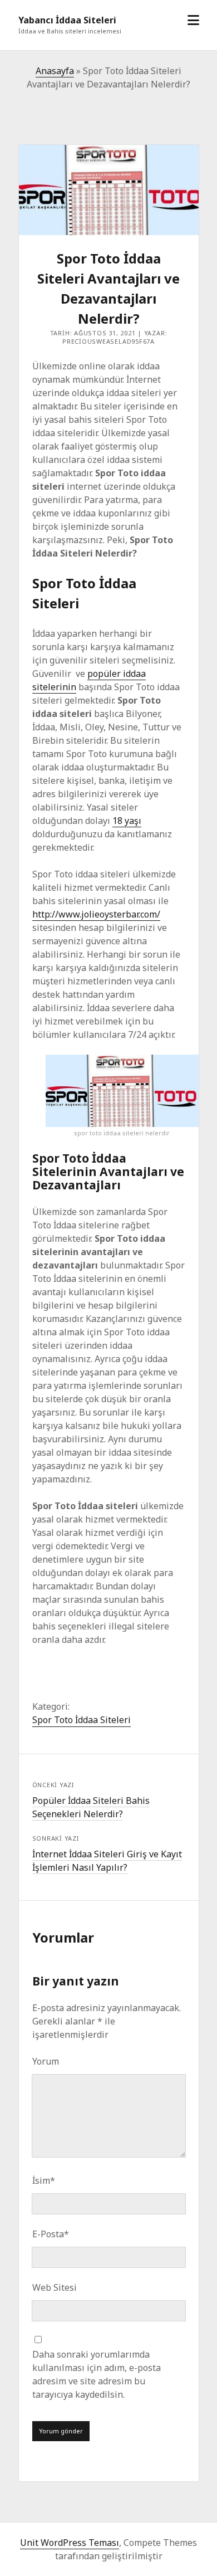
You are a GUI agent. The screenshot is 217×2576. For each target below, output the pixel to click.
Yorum (46, 2061)
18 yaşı (127, 821)
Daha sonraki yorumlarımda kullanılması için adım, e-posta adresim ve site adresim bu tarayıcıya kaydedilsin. (97, 2374)
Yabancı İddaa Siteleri (67, 20)
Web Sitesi (55, 2287)
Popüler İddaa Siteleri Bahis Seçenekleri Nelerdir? (91, 1807)
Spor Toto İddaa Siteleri (82, 1720)
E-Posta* (51, 2234)
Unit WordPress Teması (70, 2543)
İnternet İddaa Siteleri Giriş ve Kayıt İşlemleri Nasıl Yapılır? (107, 1861)
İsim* (44, 2180)
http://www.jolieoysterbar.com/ (96, 914)
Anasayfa (55, 71)
